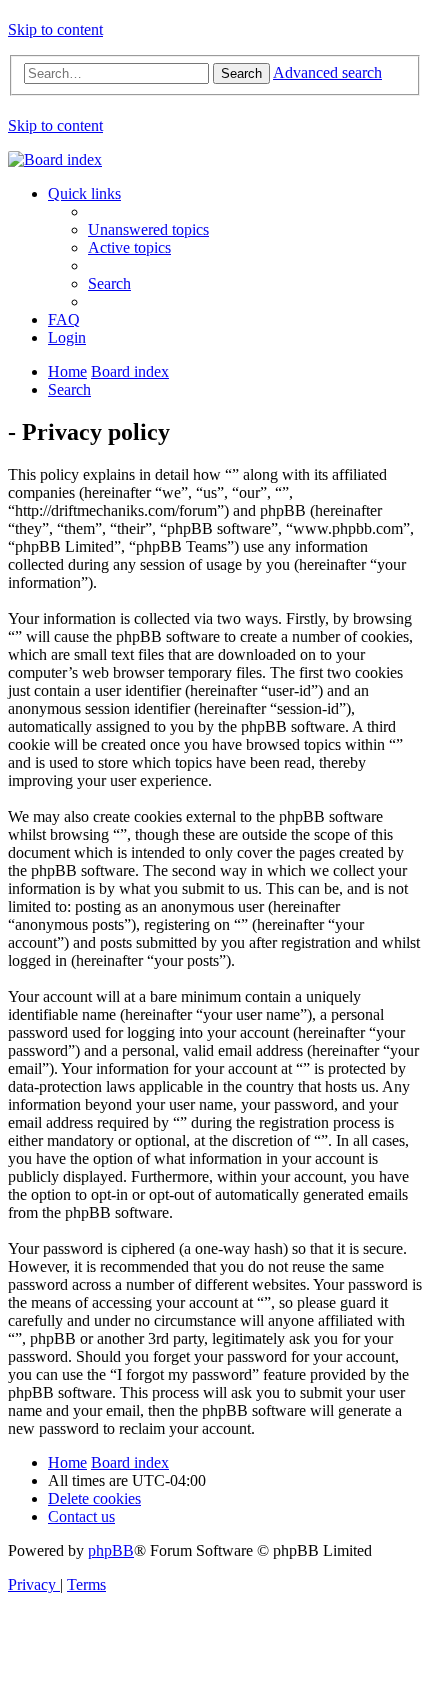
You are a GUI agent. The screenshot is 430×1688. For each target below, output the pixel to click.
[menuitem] (148, 229)
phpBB (111, 1550)
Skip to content (55, 29)
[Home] (55, 159)
